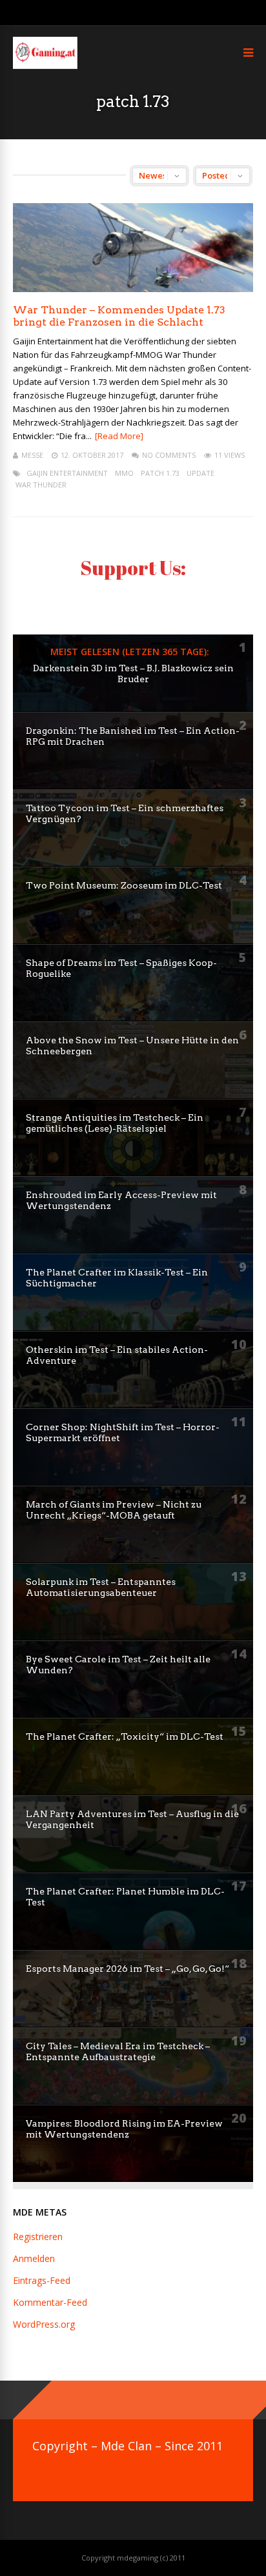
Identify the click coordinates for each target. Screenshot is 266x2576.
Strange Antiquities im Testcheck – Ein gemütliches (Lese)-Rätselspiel (115, 1123)
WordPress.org (44, 2324)
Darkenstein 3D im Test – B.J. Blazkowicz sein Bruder (133, 673)
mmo (124, 473)
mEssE (32, 455)
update (200, 473)
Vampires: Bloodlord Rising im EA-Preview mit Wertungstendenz (124, 2129)
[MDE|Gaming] (45, 66)
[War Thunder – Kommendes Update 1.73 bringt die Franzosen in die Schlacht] (133, 289)
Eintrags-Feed (42, 2280)
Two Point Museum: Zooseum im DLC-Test (124, 885)
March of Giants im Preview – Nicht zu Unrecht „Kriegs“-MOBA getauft (114, 1510)
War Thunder (41, 485)
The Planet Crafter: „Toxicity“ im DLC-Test (125, 1736)
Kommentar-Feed (50, 2302)
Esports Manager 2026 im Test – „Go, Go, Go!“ (128, 1969)
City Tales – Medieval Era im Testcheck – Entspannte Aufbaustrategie (118, 2051)
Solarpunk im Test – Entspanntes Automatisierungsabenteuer (101, 1587)
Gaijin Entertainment (67, 473)
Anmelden (34, 2258)
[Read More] (119, 436)
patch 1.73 (160, 473)
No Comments (169, 455)
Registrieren (38, 2237)
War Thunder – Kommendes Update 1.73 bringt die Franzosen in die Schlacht (119, 316)
